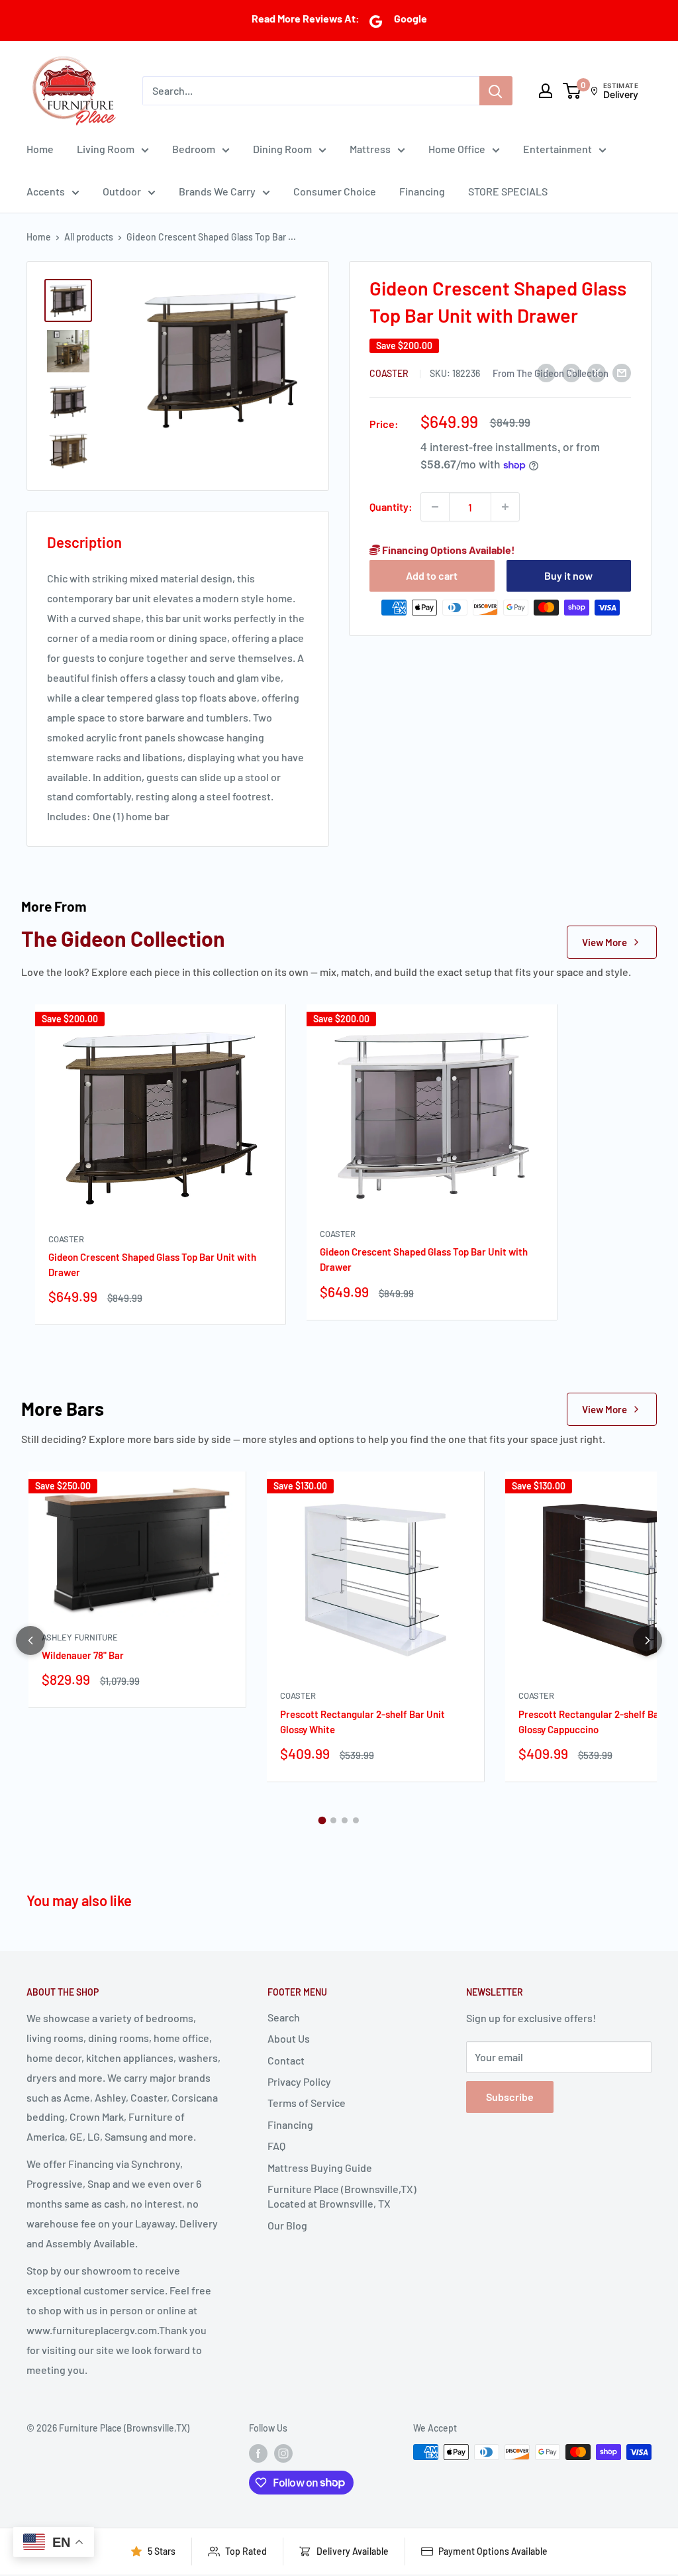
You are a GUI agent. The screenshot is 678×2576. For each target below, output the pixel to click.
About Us (289, 2038)
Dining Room (282, 149)
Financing (422, 191)
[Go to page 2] (333, 1820)
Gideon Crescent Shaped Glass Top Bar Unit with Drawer (152, 1264)
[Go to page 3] (345, 1820)
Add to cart (432, 575)
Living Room (106, 149)
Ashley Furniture (80, 1637)
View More (605, 942)
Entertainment (557, 149)
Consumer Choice (335, 191)
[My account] (546, 91)
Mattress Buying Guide (320, 2168)
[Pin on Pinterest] (571, 372)
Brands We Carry (217, 191)
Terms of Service (307, 2103)
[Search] (496, 91)
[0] (572, 91)
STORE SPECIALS (508, 191)
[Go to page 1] (322, 1821)
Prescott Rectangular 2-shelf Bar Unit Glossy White (363, 1722)
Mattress (370, 149)
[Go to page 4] (356, 1820)
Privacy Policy (299, 2081)
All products (89, 237)
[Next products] (648, 1640)
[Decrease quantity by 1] (435, 507)
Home (40, 149)
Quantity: (391, 507)
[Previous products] (30, 1640)
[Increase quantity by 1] (505, 507)
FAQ (276, 2146)
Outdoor (122, 191)
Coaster (390, 373)
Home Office (457, 149)
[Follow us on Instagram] (283, 2453)
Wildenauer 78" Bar (83, 1655)
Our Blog (287, 2225)
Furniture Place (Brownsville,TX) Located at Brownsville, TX (342, 2196)
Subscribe (510, 2097)
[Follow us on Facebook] (258, 2453)
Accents (46, 191)
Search (284, 2017)
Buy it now (568, 575)
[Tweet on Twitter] (597, 372)
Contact (286, 2060)
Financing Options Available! (448, 550)
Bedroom (194, 149)
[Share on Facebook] (546, 372)
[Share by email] (622, 372)
